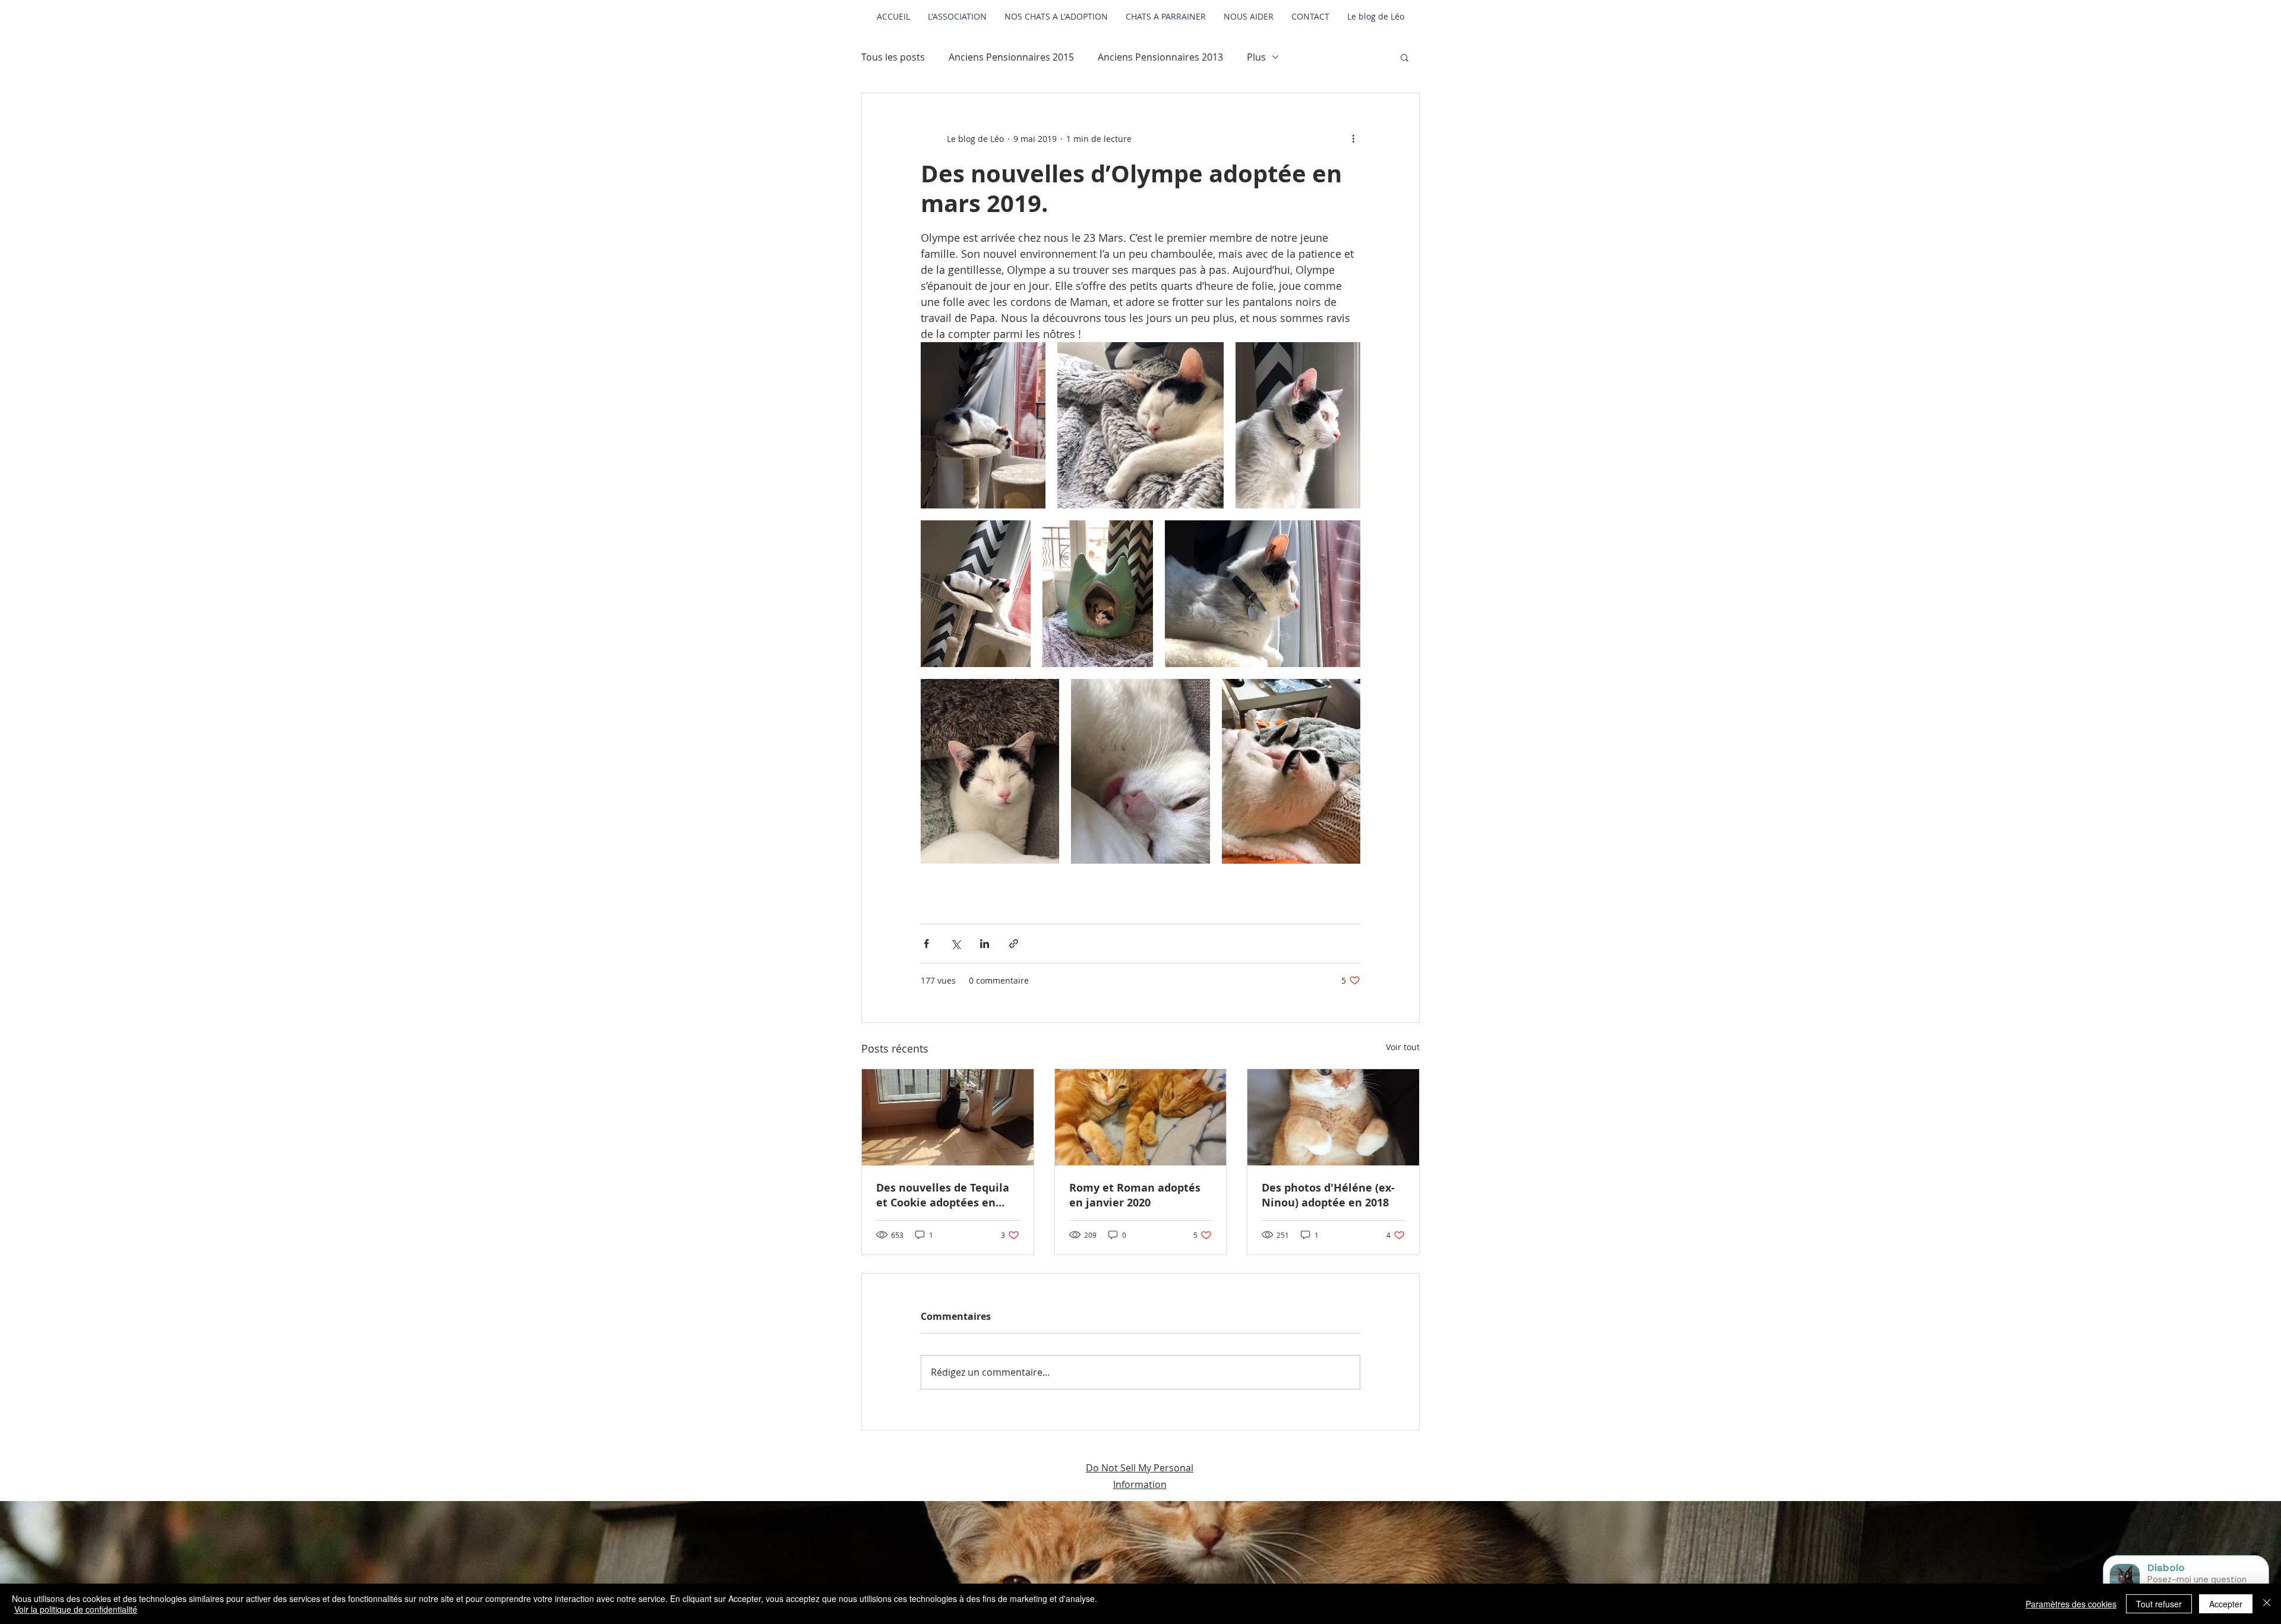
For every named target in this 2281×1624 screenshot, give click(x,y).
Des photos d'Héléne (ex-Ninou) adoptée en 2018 (1328, 1195)
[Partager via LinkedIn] (985, 944)
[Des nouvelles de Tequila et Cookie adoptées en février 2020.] (948, 1117)
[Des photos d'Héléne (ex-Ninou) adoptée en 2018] (1333, 1117)
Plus (1256, 57)
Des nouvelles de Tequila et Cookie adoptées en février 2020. (943, 1195)
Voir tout (1403, 1047)
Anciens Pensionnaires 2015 (1011, 57)
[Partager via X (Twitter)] (955, 944)
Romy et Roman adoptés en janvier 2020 (1135, 1195)
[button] (1405, 57)
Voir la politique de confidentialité (76, 1609)
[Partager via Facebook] (926, 944)
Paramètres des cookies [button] (2071, 1604)
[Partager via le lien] (1014, 944)
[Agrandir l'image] (983, 425)
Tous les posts (893, 57)
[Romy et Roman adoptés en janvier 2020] (1141, 1117)
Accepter (2226, 1604)
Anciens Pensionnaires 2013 (1160, 57)
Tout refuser (2159, 1604)
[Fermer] (2267, 1604)
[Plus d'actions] (1353, 138)
